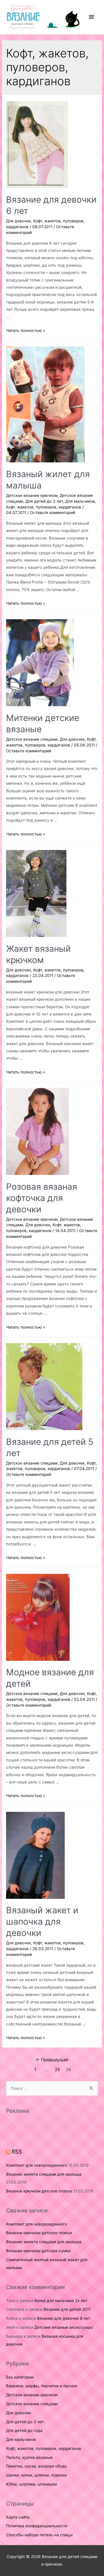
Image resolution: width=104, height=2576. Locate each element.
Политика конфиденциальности (37, 2526)
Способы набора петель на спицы (39, 2535)
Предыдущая (52, 2060)
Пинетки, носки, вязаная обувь (36, 2466)
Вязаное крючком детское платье (39, 2191)
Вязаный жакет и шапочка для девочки (42, 1921)
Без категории (20, 2377)
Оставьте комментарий (53, 513)
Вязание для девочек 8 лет (64, 2318)
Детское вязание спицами (32, 739)
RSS (17, 2152)
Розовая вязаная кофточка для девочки (42, 1198)
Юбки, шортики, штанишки (31, 2484)
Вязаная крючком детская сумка (38, 2251)
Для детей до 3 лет (44, 501)
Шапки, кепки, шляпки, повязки (36, 2475)
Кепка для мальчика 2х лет (61, 2301)
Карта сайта (18, 2517)
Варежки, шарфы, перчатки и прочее (42, 2386)
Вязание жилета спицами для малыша (44, 2174)
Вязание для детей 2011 (67, 2309)
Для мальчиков (80, 501)
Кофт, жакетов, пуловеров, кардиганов (44, 507)
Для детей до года (24, 2430)
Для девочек (18, 221)
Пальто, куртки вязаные (29, 2457)
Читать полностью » (26, 330)
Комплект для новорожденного (37, 2165)
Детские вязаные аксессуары (64, 2327)
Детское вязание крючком (32, 495)
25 (57, 2070)
